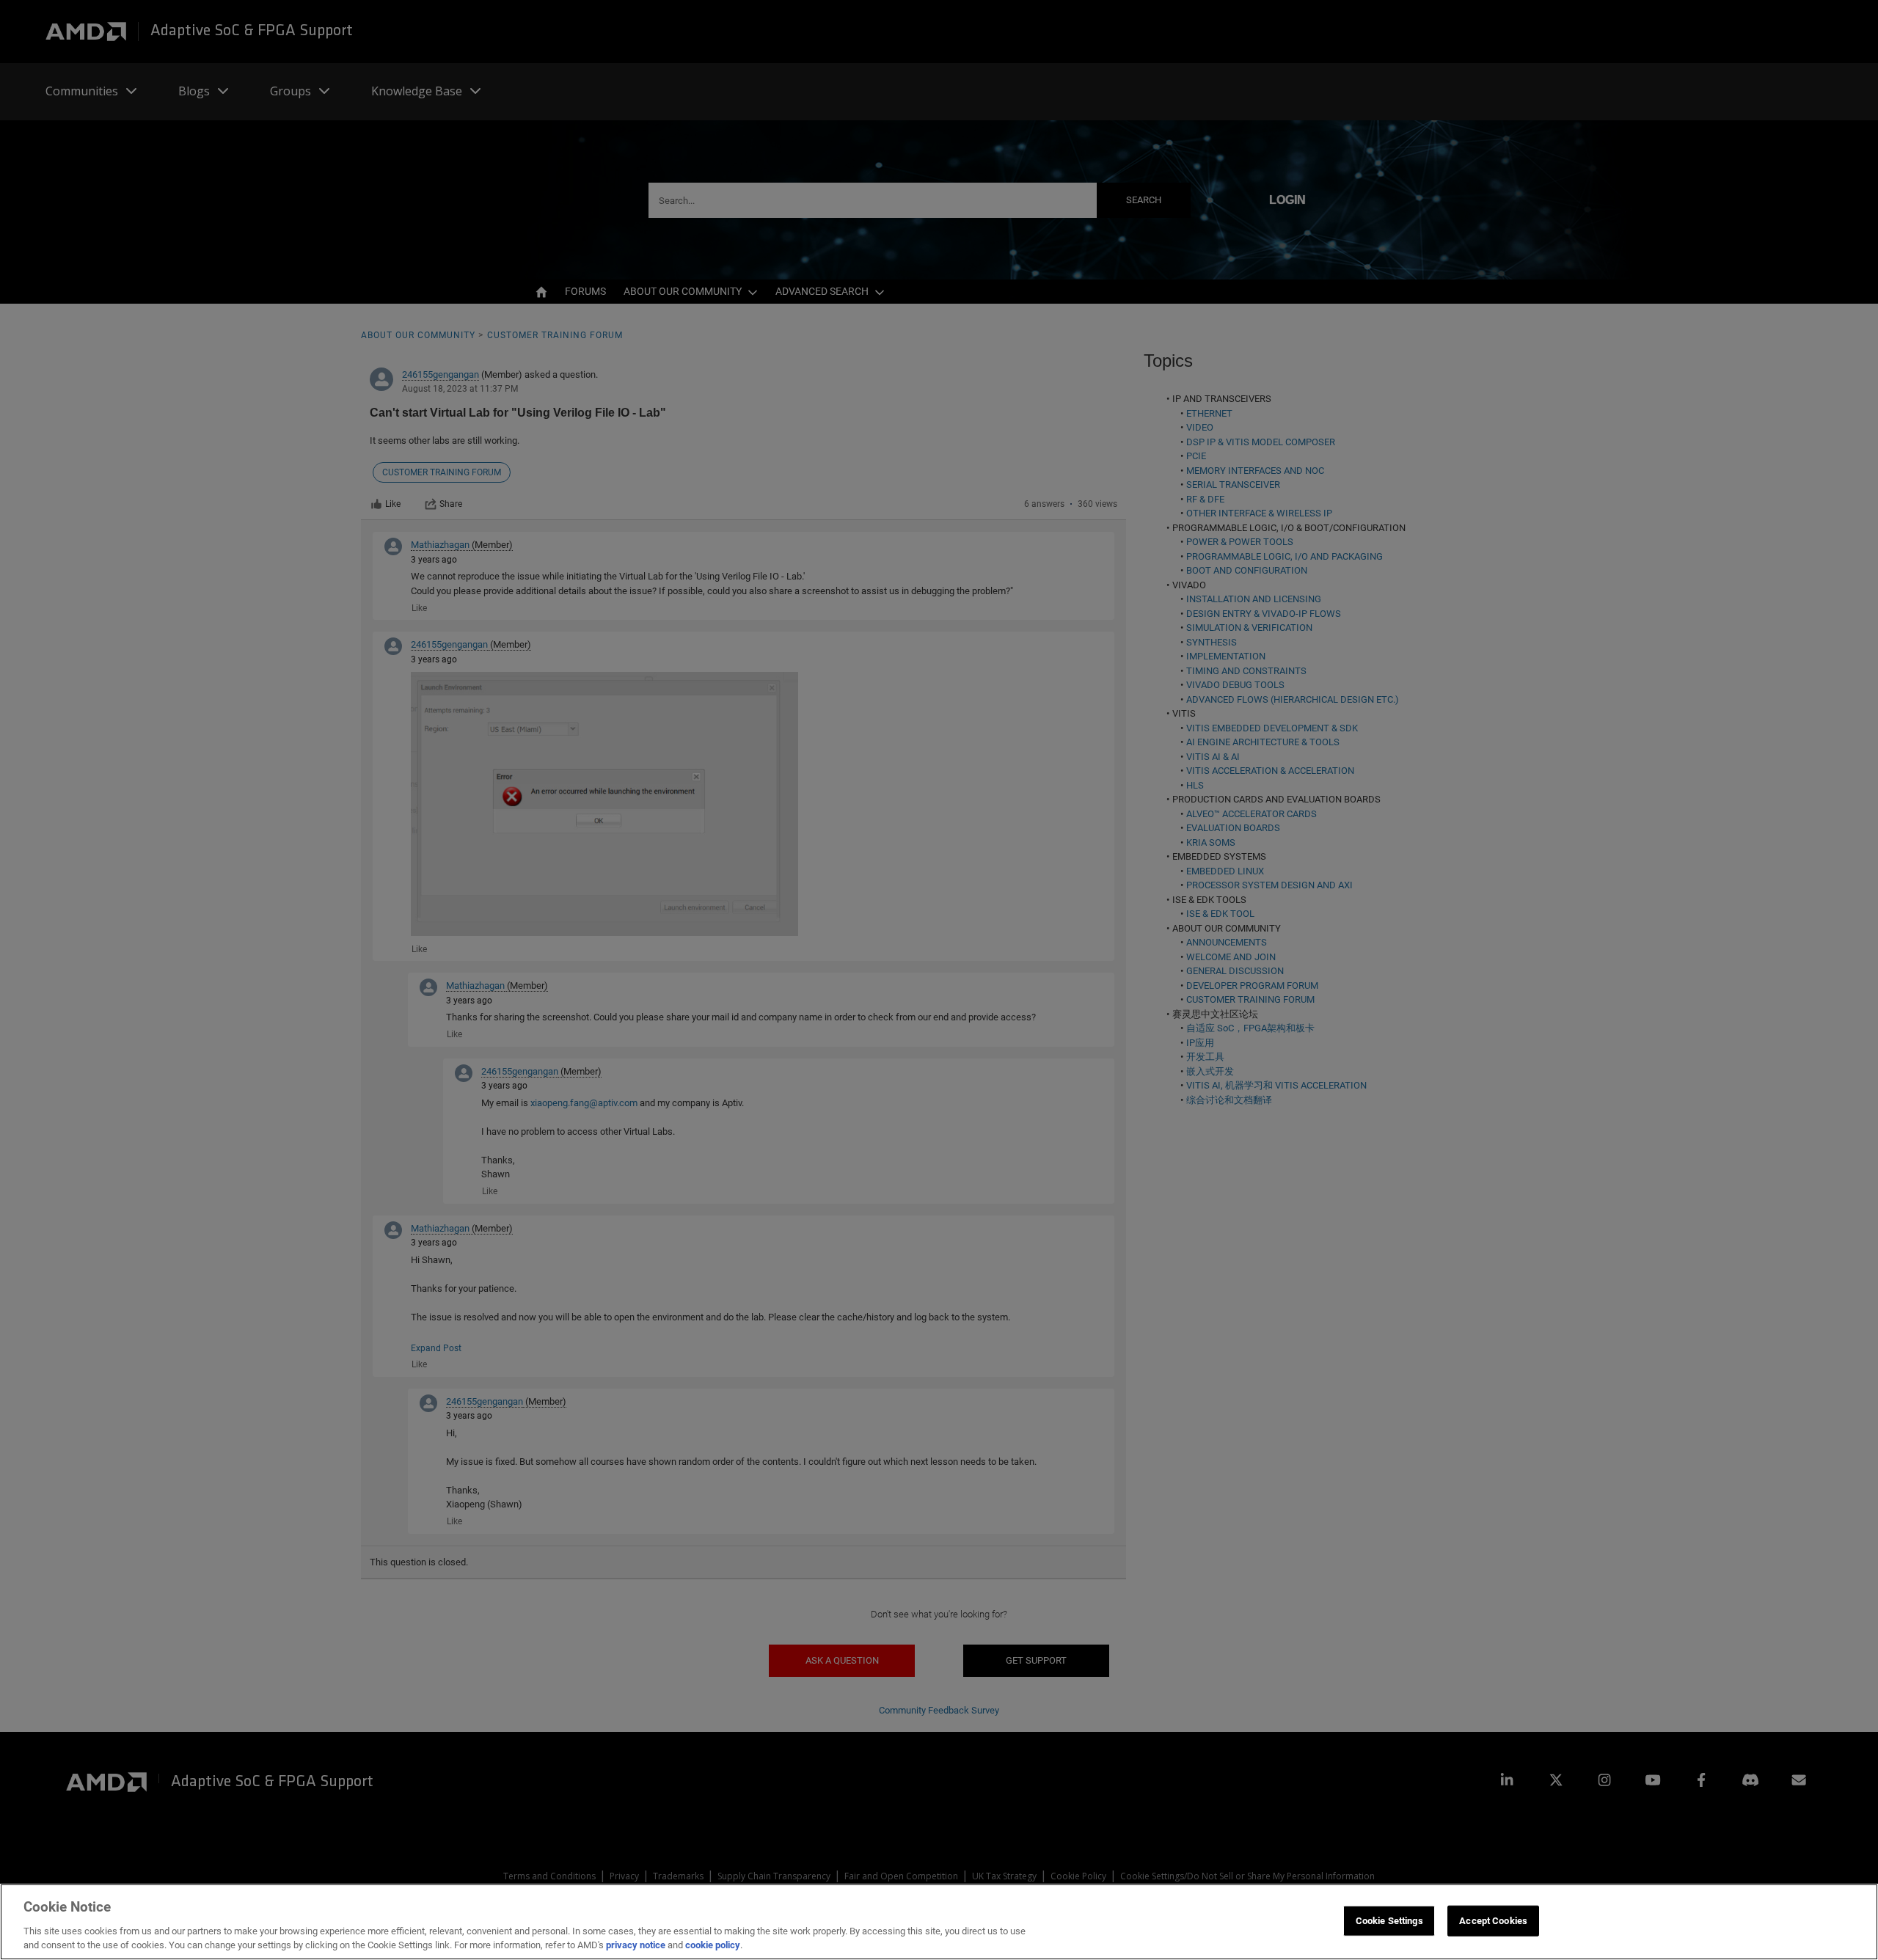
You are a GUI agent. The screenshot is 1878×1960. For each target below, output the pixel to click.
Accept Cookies (1493, 1921)
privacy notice (636, 1945)
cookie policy (713, 1945)
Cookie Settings (1389, 1921)
